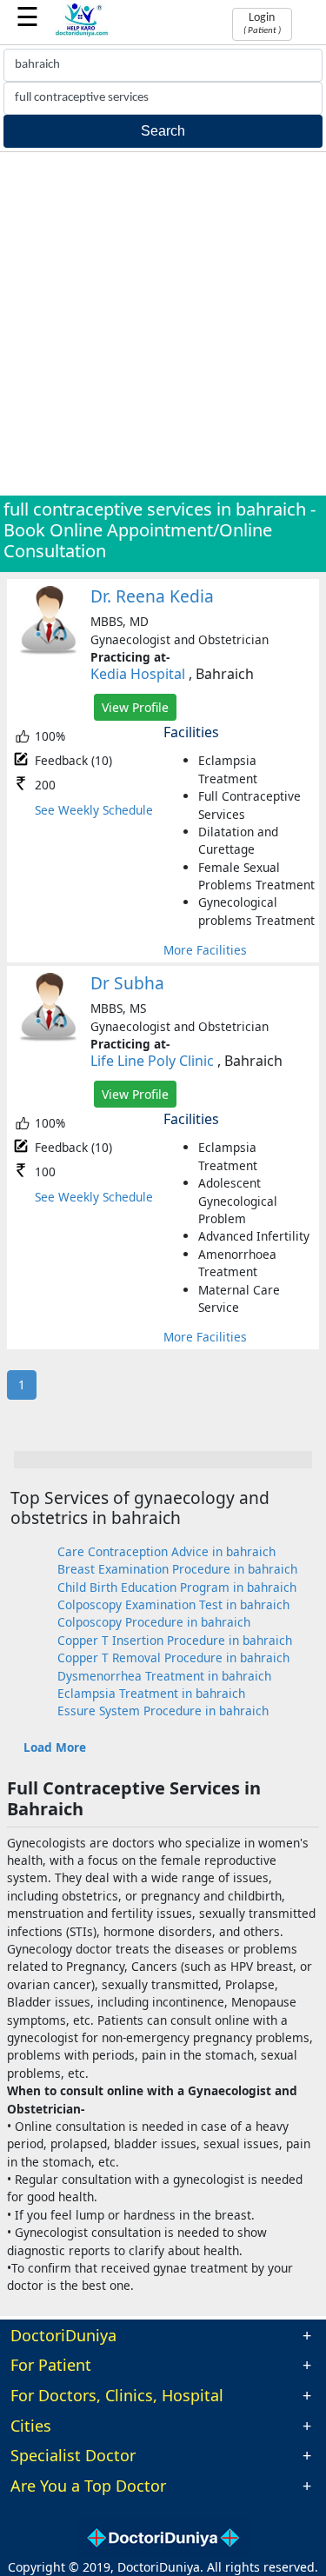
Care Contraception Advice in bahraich (166, 1551)
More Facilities (205, 950)
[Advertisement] (163, 324)
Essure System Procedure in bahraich (163, 1711)
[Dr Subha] (49, 1038)
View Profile (135, 707)
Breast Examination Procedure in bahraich (177, 1569)
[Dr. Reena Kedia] (49, 651)
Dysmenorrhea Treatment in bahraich (164, 1676)
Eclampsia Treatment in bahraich (151, 1693)
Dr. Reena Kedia (152, 596)
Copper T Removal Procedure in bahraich (173, 1657)
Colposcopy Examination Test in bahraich (173, 1604)
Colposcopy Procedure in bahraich (154, 1622)
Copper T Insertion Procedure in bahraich (175, 1640)
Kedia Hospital (138, 674)
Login (262, 23)
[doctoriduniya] (82, 33)
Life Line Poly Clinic (152, 1061)
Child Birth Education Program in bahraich (177, 1587)
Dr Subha (127, 983)
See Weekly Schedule (94, 810)
